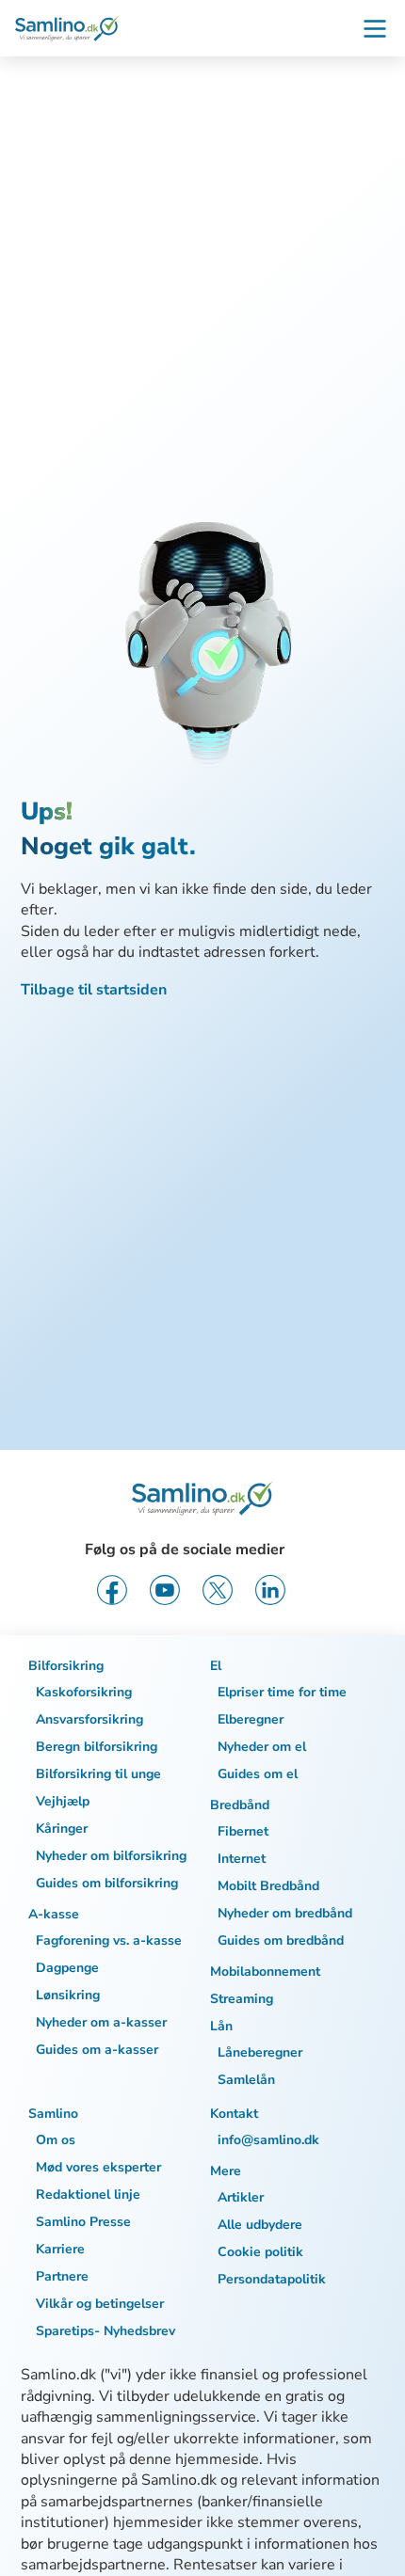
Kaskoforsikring (84, 1692)
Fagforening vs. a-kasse (109, 1940)
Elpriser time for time (282, 1692)
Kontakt (234, 2114)
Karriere (60, 2249)
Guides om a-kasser (97, 2050)
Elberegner (251, 1719)
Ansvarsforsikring (89, 1719)
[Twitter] (218, 1590)
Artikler (241, 2197)
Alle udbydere (260, 2225)
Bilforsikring (66, 1666)
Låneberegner (260, 2052)
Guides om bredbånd (281, 1940)
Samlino (53, 2114)
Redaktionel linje (88, 2194)
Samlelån (246, 2080)
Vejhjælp (63, 1801)
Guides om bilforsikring (107, 1883)
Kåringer (62, 1829)
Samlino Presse (83, 2222)
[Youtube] (165, 1590)
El (216, 1666)
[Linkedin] (270, 1590)
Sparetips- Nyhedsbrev (105, 2331)
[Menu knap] (375, 28)
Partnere (62, 2276)
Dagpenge (67, 1968)
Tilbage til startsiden (94, 990)
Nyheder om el (262, 1747)
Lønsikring (68, 1995)
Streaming (242, 1999)
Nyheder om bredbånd (285, 1913)
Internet (242, 1859)
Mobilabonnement (265, 1972)
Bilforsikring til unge (98, 1774)
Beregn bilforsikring (97, 1747)
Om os (56, 2140)
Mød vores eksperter (98, 2167)
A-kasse (54, 1914)
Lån (221, 2026)
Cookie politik (260, 2252)
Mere (226, 2171)
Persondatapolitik (272, 2279)
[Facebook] (112, 1590)
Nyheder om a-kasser (101, 2022)
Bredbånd (240, 1805)
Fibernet (243, 1831)
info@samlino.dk (268, 2140)
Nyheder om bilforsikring (111, 1856)
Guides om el (258, 1774)
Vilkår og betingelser (100, 2304)
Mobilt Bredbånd (268, 1886)
